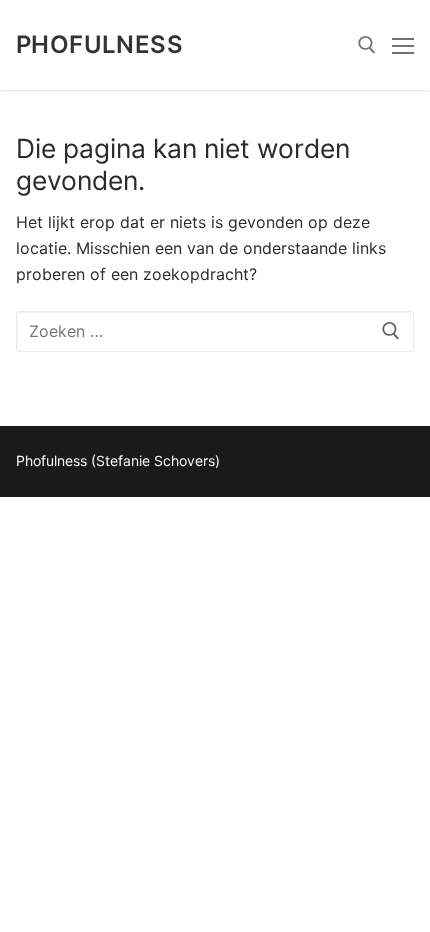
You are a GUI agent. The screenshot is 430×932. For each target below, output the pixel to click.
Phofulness (99, 44)
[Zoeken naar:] (215, 332)
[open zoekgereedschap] (367, 45)
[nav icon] (403, 45)
